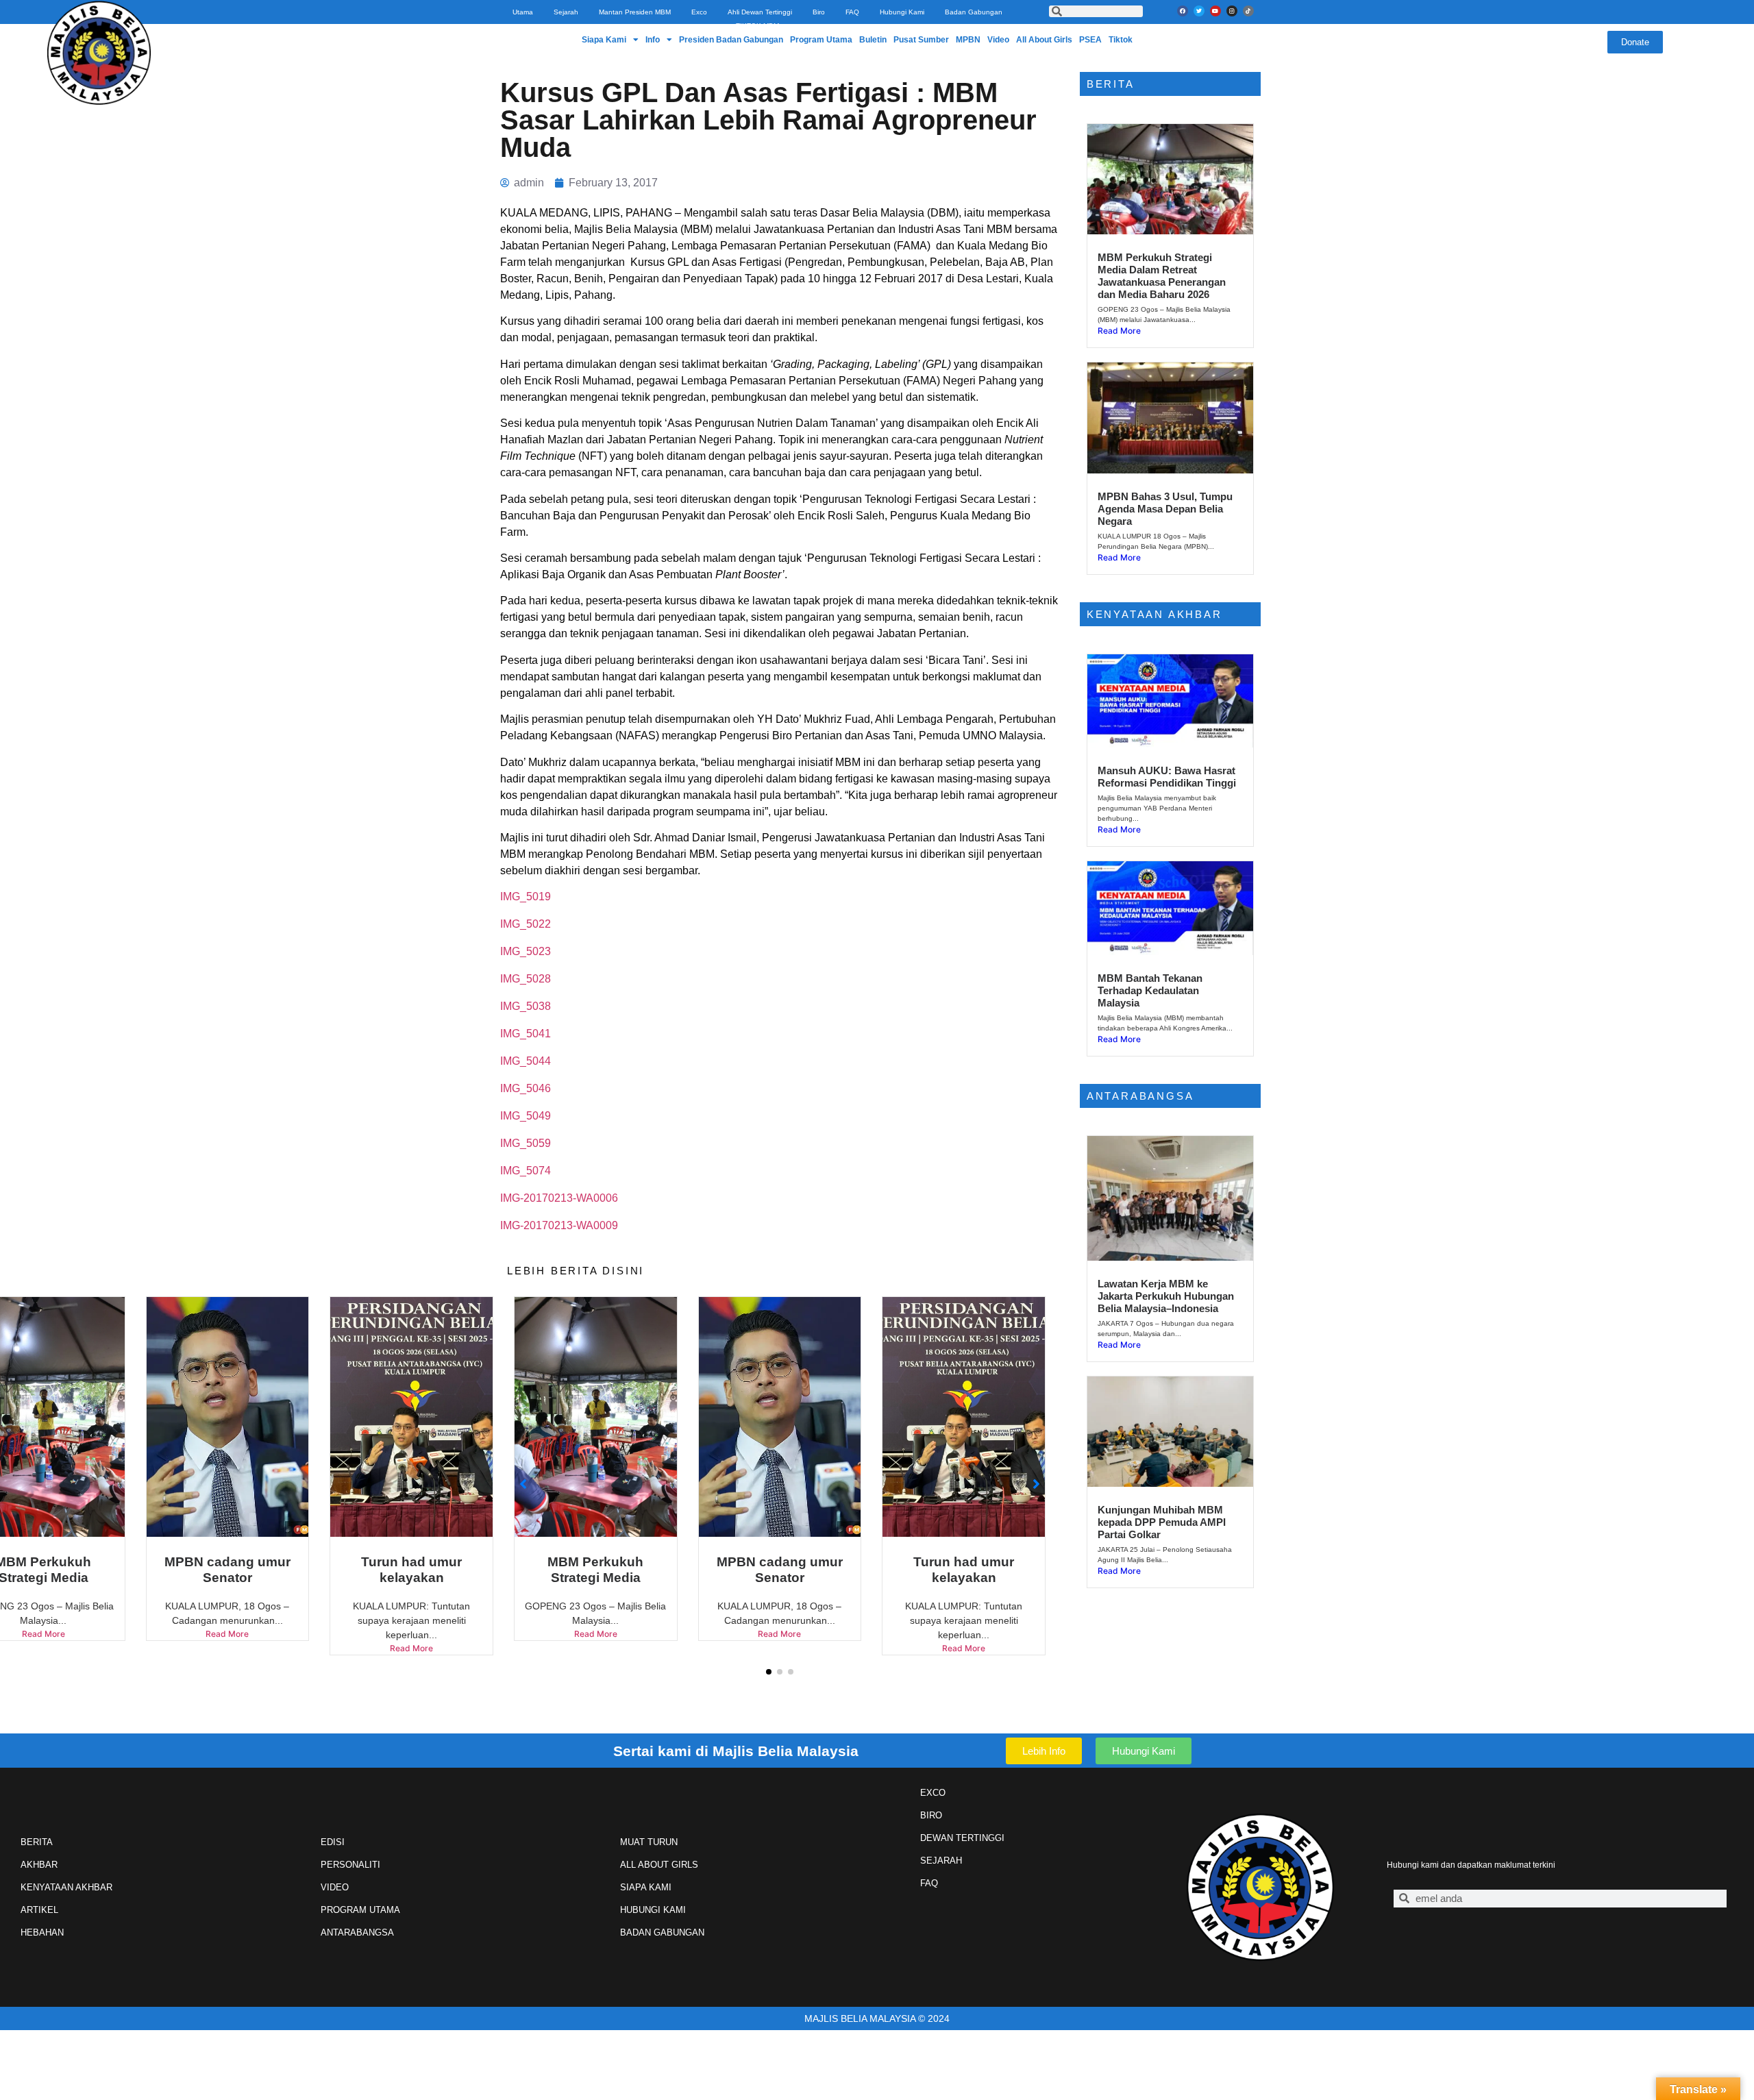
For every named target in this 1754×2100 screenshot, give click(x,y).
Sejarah (566, 12)
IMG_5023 (526, 951)
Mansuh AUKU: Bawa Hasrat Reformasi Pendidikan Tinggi (1167, 777)
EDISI (333, 1842)
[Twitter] (1199, 11)
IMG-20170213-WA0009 (559, 1225)
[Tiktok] (1248, 11)
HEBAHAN (42, 1932)
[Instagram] (1232, 11)
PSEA (1090, 40)
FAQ (852, 12)
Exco (699, 12)
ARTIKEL (39, 1910)
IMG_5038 (526, 1006)
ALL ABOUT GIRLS (659, 1865)
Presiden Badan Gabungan (731, 40)
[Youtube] (1215, 11)
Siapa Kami (604, 40)
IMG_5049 (526, 1116)
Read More (227, 1648)
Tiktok (1121, 40)
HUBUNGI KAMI (653, 1910)
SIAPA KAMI (646, 1887)
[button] (769, 1672)
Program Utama (821, 40)
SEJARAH (941, 1861)
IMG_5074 (526, 1171)
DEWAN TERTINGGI (962, 1838)
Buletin (873, 40)
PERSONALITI (350, 1865)
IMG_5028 (526, 979)
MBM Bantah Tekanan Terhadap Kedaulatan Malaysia (1150, 990)
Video (998, 40)
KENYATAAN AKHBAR (66, 1887)
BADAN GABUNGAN (662, 1932)
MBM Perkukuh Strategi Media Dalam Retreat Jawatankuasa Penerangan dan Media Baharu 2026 (1162, 276)
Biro (819, 12)
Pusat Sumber (921, 40)
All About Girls (1044, 40)
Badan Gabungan (974, 12)
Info (653, 40)
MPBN (968, 40)
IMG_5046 (526, 1088)
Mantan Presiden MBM (635, 12)
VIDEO (335, 1887)
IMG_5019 (526, 897)
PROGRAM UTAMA (360, 1910)
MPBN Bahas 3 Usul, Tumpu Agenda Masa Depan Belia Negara (1165, 509)
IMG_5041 (526, 1034)
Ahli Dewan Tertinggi (760, 12)
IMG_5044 (526, 1061)
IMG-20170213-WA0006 (559, 1198)
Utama (523, 12)
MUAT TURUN (649, 1842)
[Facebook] (1183, 11)
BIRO (931, 1815)
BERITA (37, 1842)
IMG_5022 (526, 924)
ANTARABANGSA (357, 1932)
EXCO (933, 1793)
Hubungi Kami (902, 12)
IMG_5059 (526, 1143)
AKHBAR (39, 1865)
